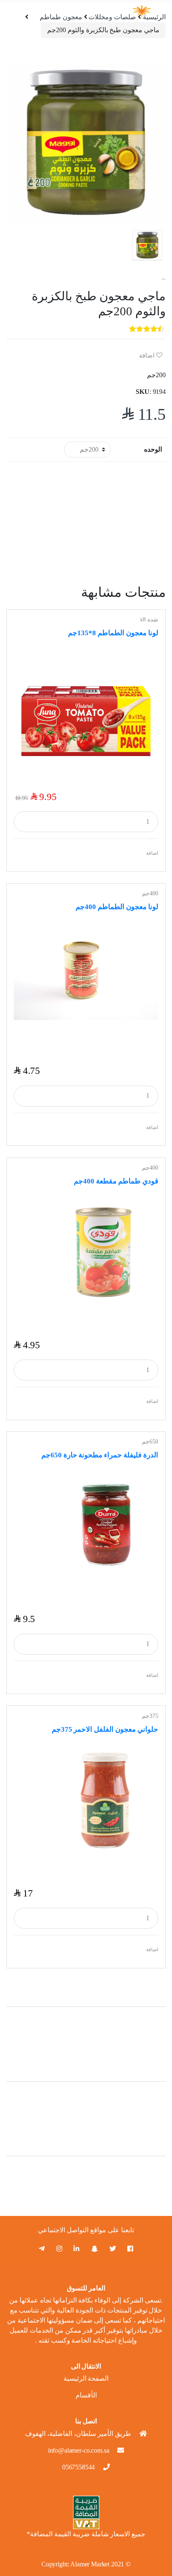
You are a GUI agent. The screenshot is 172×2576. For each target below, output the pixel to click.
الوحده (153, 449)
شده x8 (149, 620)
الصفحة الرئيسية (86, 2378)
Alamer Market (90, 2564)
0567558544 (78, 2467)
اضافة (148, 355)
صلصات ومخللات (112, 17)
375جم (150, 1716)
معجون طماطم (61, 17)
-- (164, 279)
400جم (150, 893)
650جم (150, 1442)
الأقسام (86, 2395)
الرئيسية (154, 17)
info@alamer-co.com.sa (79, 2450)
